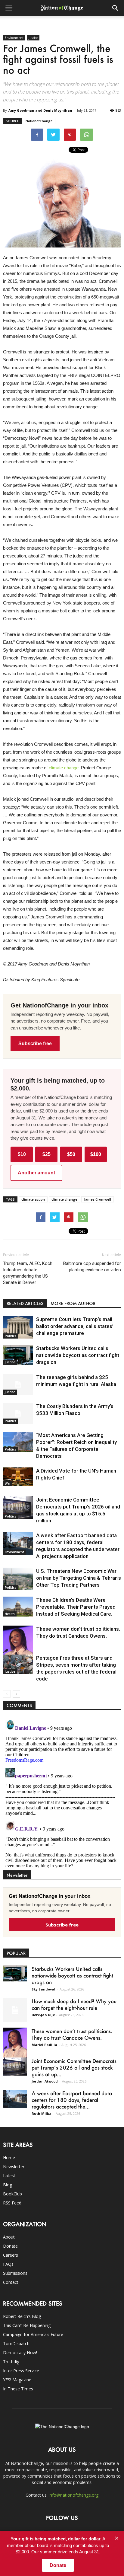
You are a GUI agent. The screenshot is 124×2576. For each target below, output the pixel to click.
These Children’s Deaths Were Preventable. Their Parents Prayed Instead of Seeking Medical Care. (76, 1607)
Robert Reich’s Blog (22, 2316)
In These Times (18, 2389)
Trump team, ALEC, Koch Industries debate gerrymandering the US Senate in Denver (28, 1273)
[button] (116, 8)
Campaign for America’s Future (33, 2334)
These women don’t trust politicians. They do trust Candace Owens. (72, 2034)
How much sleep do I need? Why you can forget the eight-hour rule (74, 2004)
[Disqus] (62, 1793)
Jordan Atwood (45, 2081)
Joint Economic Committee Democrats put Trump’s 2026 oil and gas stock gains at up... (74, 2067)
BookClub (12, 2194)
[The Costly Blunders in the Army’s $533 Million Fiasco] (18, 1413)
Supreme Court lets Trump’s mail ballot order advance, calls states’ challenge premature (75, 1326)
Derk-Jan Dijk (43, 2015)
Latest (9, 2176)
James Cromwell (98, 1199)
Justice (33, 38)
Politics (11, 1336)
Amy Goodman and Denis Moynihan (40, 110)
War (8, 1483)
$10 (22, 1154)
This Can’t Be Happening (27, 2325)
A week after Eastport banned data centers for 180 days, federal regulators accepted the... (72, 2100)
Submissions (15, 2273)
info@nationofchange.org (74, 2495)
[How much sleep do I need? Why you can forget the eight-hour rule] (15, 2010)
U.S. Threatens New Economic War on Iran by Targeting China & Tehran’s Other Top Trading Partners (79, 1578)
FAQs (8, 2264)
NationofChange (39, 121)
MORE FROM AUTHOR (73, 1303)
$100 (96, 1154)
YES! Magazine (17, 2380)
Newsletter (14, 2167)
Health (10, 1614)
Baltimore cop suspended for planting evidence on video (92, 1267)
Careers (11, 2255)
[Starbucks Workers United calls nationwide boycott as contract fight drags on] (18, 1355)
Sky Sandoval (43, 1989)
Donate (10, 2246)
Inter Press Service (21, 2371)
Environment (14, 38)
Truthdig (11, 2362)
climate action (33, 1199)
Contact (11, 2282)
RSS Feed (12, 2203)
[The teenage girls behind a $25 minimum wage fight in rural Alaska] (18, 1384)
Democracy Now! (20, 2353)
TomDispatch (16, 2343)
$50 (71, 1154)
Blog (8, 2185)
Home (9, 2158)
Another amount (36, 1173)
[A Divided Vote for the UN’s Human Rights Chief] (18, 1477)
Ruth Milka (42, 2113)
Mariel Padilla (44, 2045)
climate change (64, 768)
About (9, 2237)
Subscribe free (35, 1044)
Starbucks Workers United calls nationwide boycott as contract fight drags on (78, 1355)
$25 (46, 1154)
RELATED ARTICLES (25, 1303)
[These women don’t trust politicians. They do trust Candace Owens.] (18, 1647)
